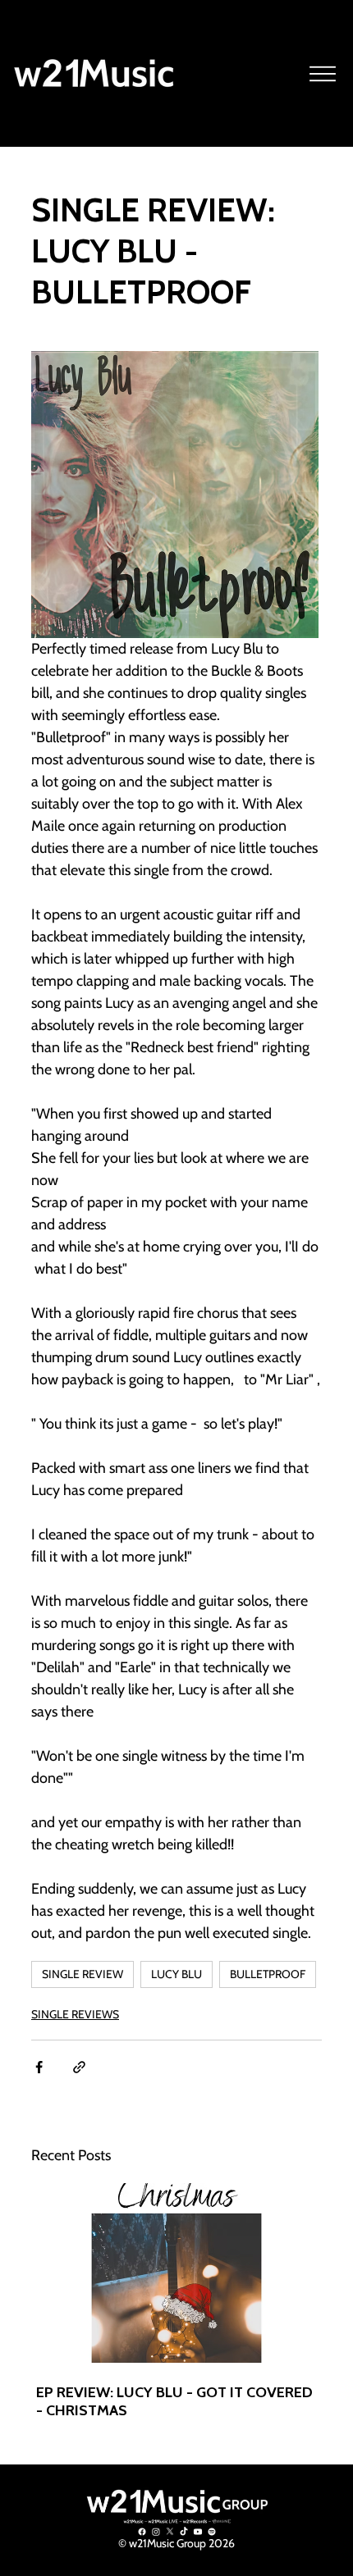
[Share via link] (79, 2067)
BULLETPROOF (268, 1974)
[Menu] (323, 74)
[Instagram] (156, 2532)
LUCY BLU (176, 1974)
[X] (170, 2532)
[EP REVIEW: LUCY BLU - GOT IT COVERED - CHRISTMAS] (176, 2273)
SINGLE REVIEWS (75, 2014)
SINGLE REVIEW (83, 1974)
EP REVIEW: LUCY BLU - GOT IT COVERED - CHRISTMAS (174, 2401)
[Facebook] (142, 2532)
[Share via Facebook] (39, 2067)
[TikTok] (184, 2532)
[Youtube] (198, 2532)
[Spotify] (212, 2532)
